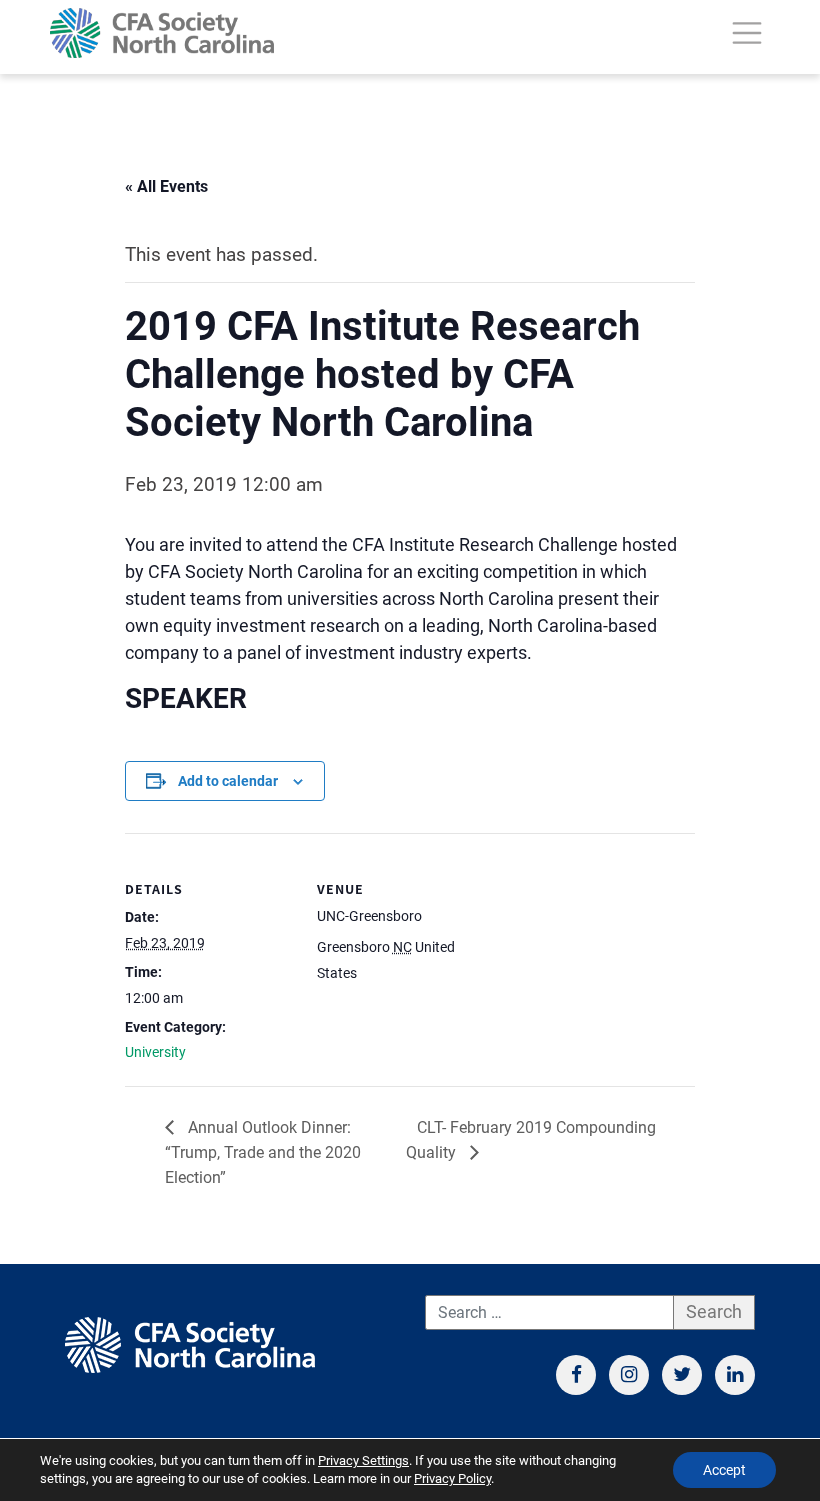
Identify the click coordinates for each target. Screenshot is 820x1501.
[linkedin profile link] (735, 1375)
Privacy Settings (363, 1460)
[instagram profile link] (629, 1375)
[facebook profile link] (576, 1375)
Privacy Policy (452, 1478)
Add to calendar (228, 781)
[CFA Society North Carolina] (162, 33)
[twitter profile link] (682, 1375)
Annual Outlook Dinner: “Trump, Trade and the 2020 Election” (263, 1152)
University (155, 1052)
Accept (724, 1470)
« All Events (166, 186)
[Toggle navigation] (747, 33)
